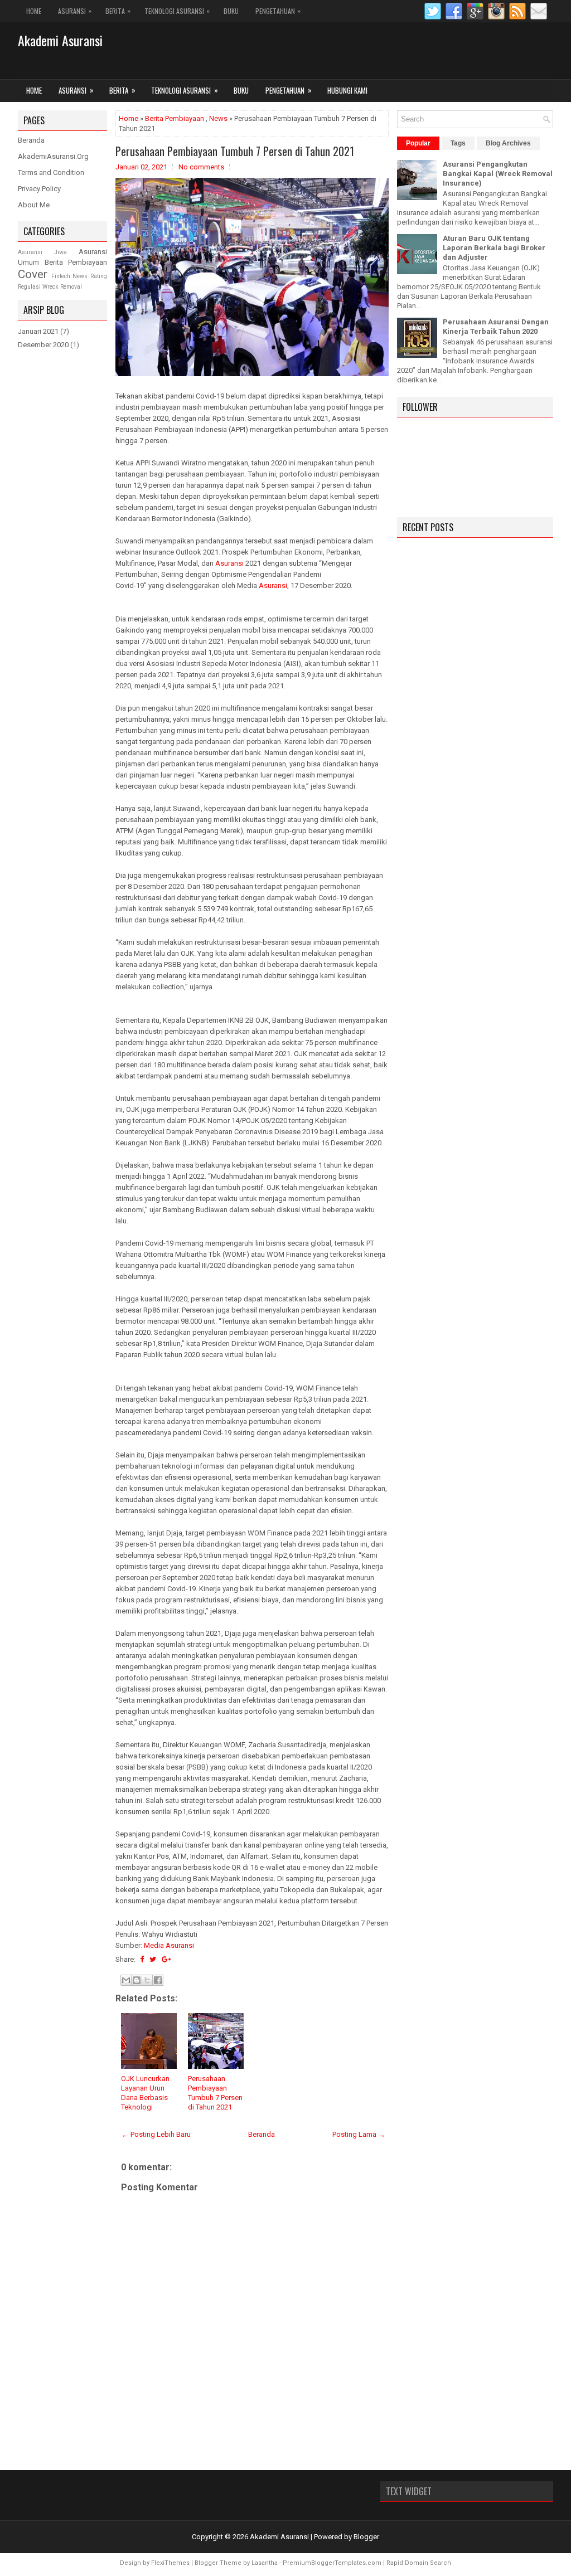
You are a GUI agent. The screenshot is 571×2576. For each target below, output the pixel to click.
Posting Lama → (359, 2134)
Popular (418, 143)
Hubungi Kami (347, 90)
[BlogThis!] (137, 1980)
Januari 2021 (38, 331)
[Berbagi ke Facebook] (158, 1980)
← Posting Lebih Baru (156, 2134)
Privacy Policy (39, 189)
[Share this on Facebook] (142, 1959)
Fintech (61, 276)
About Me (34, 205)
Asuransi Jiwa (42, 252)
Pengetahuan (278, 11)
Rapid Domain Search (419, 2563)
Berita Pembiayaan (175, 118)
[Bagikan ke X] (147, 1980)
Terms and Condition (51, 172)
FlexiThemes (170, 2563)
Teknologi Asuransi (177, 11)
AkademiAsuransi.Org (53, 156)
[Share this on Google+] (166, 1959)
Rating (99, 276)
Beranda (262, 2134)
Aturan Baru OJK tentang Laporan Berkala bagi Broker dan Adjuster (494, 248)
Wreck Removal (62, 287)
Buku (231, 11)
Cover (33, 274)
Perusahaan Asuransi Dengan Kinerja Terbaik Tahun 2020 (496, 327)
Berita (118, 11)
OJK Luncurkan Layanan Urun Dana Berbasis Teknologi (145, 2093)
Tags (458, 143)
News (218, 118)
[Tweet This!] (153, 1959)
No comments (201, 167)
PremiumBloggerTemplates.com (332, 2563)
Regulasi (29, 287)
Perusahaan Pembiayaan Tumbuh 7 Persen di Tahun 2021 (235, 151)
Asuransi (75, 11)
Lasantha (265, 2563)
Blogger (366, 2537)
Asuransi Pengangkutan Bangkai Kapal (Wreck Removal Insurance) (498, 174)
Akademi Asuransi (60, 40)
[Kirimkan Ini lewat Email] (126, 1980)
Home (34, 11)
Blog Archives (508, 143)
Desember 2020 (43, 345)
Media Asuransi (169, 1945)
